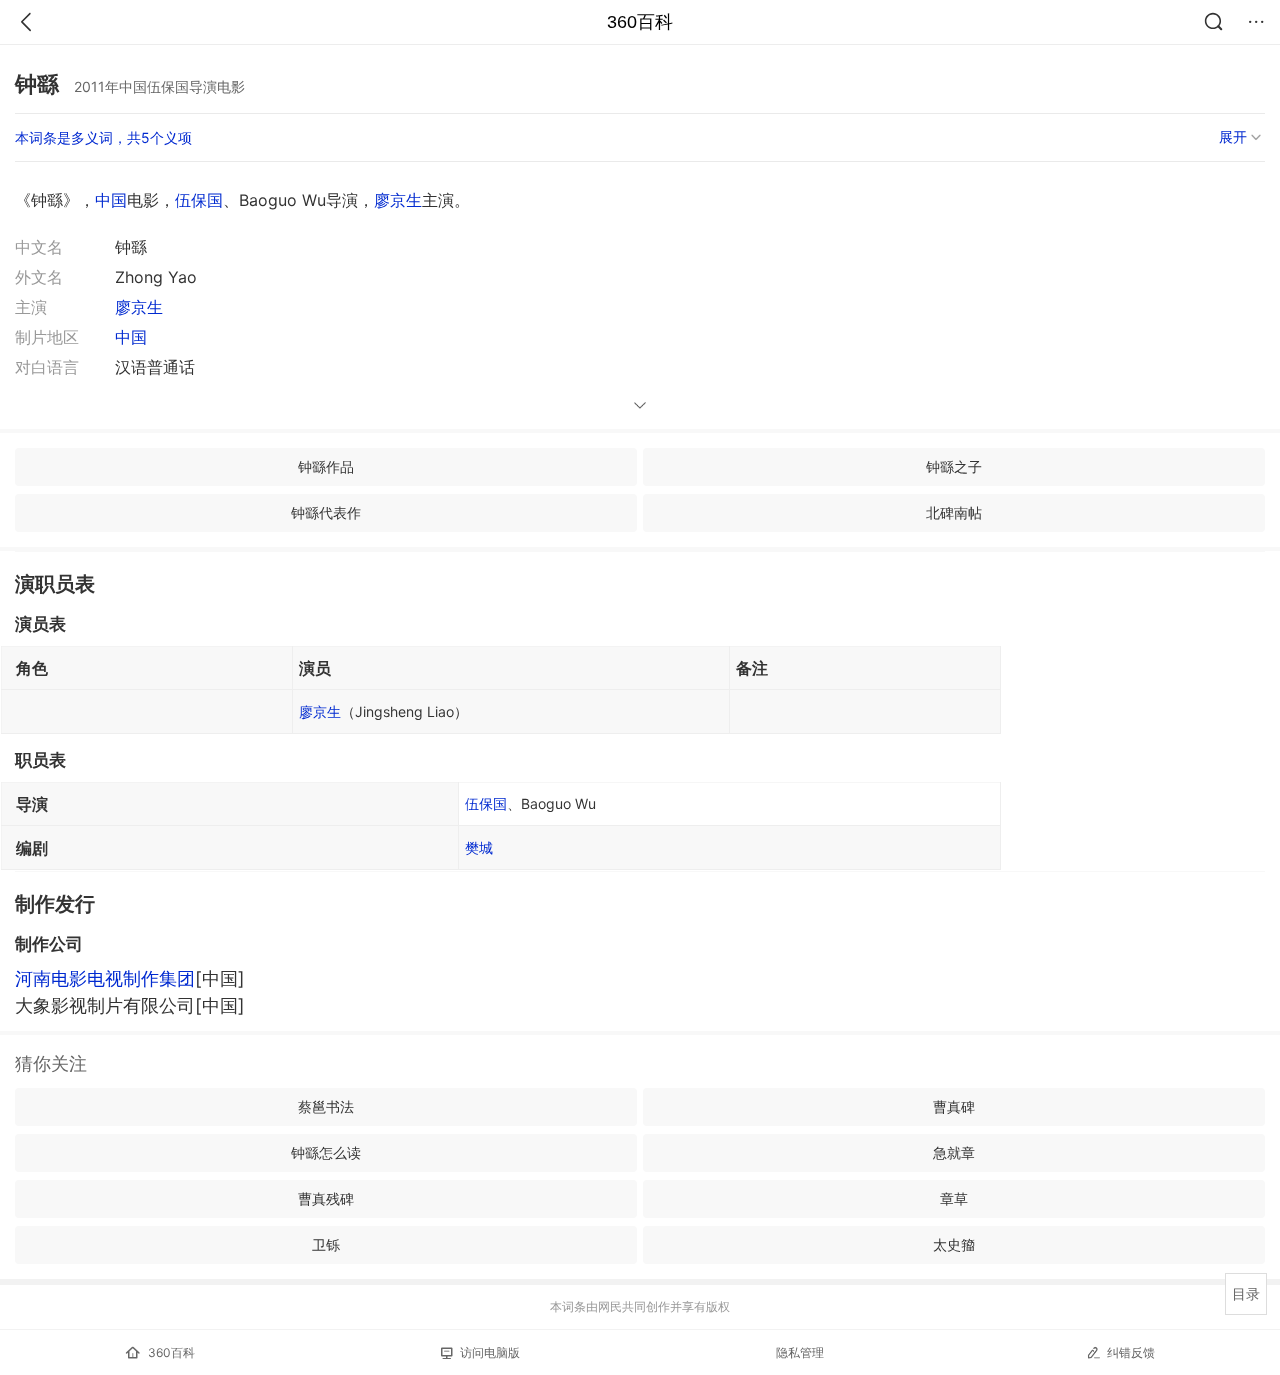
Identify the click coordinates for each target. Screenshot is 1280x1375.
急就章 (954, 1152)
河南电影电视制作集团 (105, 978)
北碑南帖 (954, 512)
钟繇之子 (954, 466)
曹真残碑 (326, 1198)
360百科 (640, 22)
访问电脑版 (490, 1352)
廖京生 (398, 200)
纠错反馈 (1131, 1352)
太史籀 (954, 1244)
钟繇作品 (326, 466)
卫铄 (326, 1244)
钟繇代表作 (326, 512)
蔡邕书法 (326, 1106)
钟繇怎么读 (326, 1152)
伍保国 (199, 200)
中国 (111, 200)
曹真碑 (954, 1106)
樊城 (479, 847)
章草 (954, 1198)
